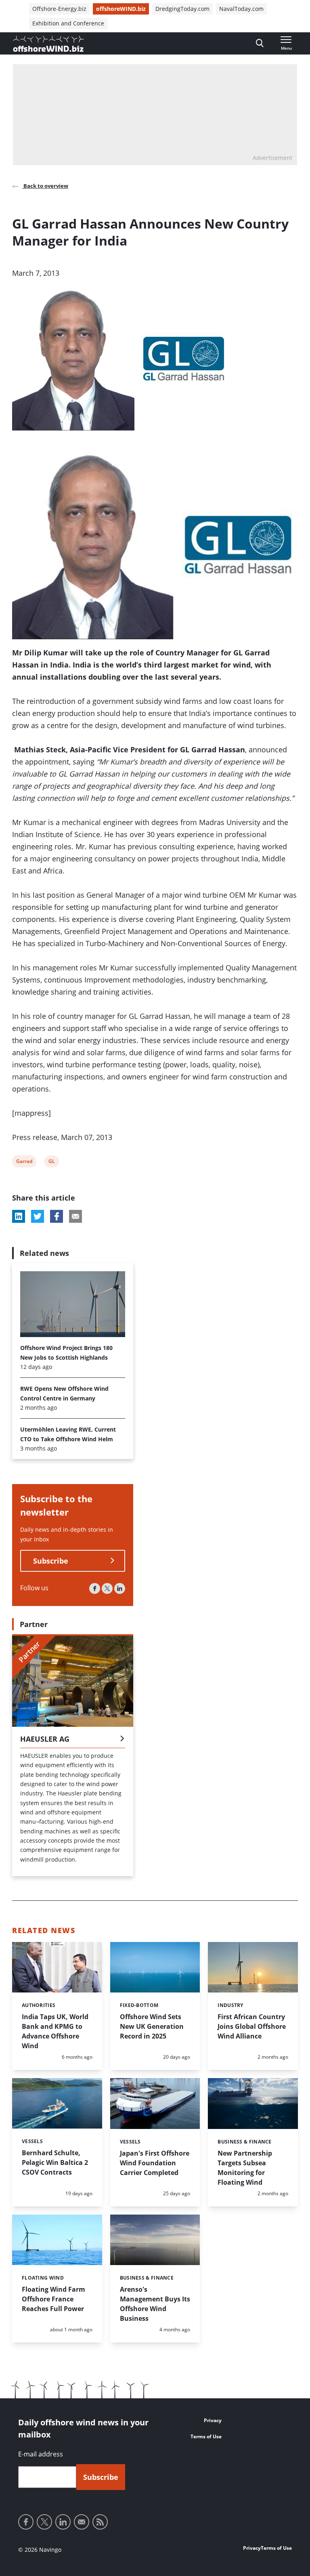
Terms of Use (206, 2436)
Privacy (213, 2420)
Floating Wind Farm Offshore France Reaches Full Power (53, 2299)
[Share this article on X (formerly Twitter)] (38, 1216)
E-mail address (41, 2454)
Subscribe (51, 1561)
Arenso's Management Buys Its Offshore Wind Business (155, 2304)
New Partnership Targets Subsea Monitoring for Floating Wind (245, 2168)
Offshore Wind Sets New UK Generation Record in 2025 (152, 2026)
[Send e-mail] (82, 2522)
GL (53, 1162)
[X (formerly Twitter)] (107, 1588)
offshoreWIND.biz (121, 9)
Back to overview (45, 186)
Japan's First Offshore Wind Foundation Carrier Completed (155, 2163)
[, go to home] (48, 44)
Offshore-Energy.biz (59, 9)
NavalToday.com (241, 9)
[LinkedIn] (120, 1588)
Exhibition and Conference (68, 23)
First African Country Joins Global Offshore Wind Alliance (252, 2026)
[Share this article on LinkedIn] (19, 1216)
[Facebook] (95, 1588)
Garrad (24, 1162)
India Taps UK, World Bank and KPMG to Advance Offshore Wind (55, 2031)
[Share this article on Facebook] (57, 1216)
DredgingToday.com (182, 9)
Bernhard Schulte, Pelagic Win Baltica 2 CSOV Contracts (55, 2162)
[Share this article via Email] (75, 1216)
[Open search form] (260, 43)
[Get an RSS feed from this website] (100, 2522)
